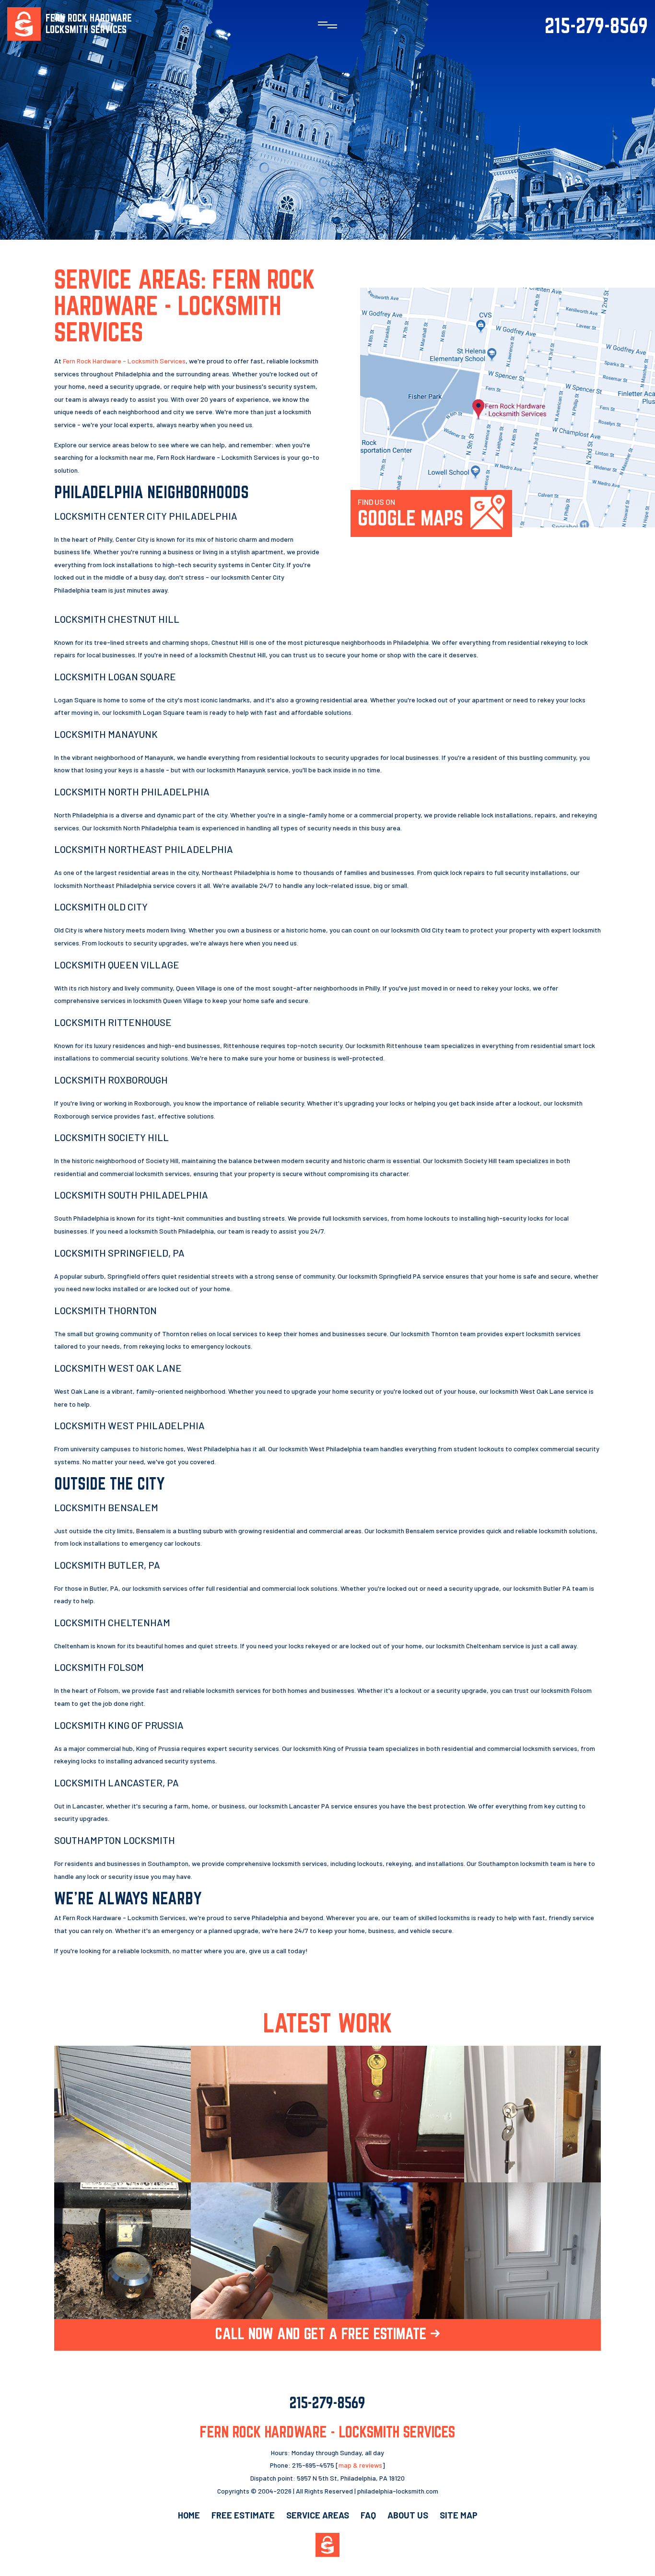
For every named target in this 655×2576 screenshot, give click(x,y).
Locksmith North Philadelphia (132, 792)
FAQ (368, 2515)
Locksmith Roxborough (111, 1080)
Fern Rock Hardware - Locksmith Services (124, 361)
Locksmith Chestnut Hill (117, 619)
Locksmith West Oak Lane (118, 1368)
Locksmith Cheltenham (112, 1622)
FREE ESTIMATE (243, 2515)
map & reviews (360, 2465)
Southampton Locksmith (115, 1840)
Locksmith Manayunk (106, 734)
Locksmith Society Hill (111, 1137)
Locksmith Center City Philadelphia (146, 516)
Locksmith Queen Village (117, 965)
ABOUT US (408, 2515)
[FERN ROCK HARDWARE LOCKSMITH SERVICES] (24, 23)
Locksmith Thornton (105, 1310)
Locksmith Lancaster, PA (117, 1783)
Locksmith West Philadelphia (129, 1425)
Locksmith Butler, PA (107, 1565)
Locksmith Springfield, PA (119, 1253)
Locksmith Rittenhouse (113, 1022)
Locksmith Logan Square (115, 676)
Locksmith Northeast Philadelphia (144, 849)
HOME (189, 2515)
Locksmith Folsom (99, 1667)
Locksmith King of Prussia (119, 1725)
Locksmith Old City (101, 907)
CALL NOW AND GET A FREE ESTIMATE (323, 2333)
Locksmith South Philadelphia (131, 1195)
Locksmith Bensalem (106, 1507)
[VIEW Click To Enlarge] (123, 2114)
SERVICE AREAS (318, 2515)
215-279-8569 (596, 25)
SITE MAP (459, 2515)
